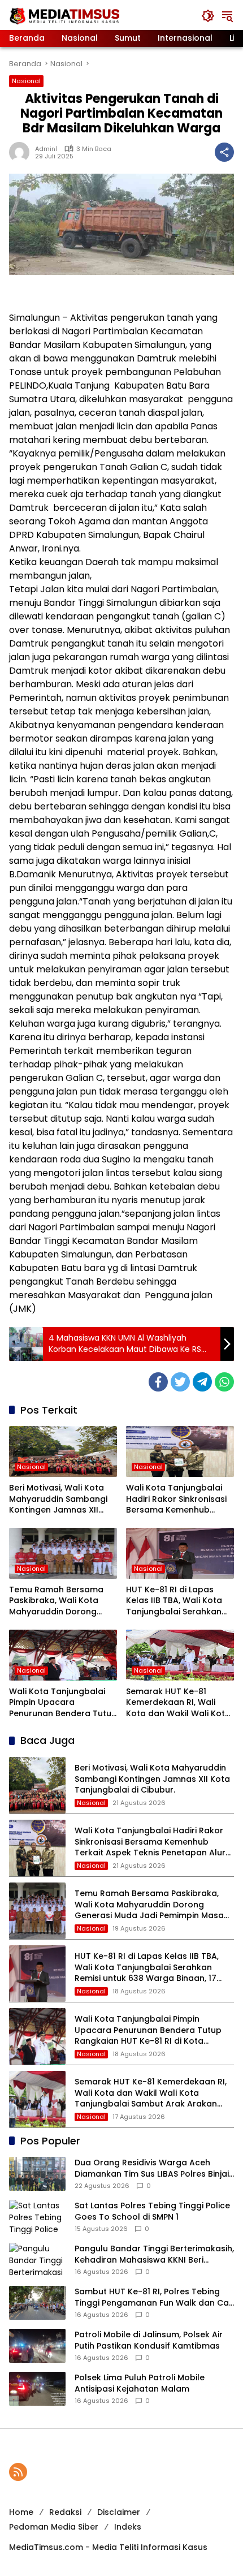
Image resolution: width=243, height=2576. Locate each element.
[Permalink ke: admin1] (22, 152)
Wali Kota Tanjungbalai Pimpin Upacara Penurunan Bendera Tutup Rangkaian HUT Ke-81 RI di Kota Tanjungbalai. (63, 1703)
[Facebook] (158, 1382)
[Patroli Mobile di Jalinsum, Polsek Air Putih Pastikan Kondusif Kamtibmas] (37, 2346)
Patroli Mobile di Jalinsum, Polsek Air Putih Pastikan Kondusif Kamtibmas (149, 2340)
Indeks (128, 2527)
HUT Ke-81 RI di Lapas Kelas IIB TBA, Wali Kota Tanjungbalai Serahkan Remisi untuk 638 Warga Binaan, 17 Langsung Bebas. (176, 1601)
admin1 (46, 149)
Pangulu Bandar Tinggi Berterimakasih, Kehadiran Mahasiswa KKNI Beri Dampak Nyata (154, 2254)
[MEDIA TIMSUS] (66, 15)
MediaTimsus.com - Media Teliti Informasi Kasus (108, 2547)
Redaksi (65, 2512)
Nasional (26, 81)
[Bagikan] (224, 152)
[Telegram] (202, 1382)
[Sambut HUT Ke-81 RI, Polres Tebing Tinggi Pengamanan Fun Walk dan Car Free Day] (37, 2303)
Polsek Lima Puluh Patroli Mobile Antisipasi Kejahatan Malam (140, 2383)
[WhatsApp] (224, 1382)
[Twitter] (180, 1382)
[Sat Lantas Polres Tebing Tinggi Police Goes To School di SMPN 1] (37, 2217)
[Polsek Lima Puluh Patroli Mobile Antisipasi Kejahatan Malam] (37, 2389)
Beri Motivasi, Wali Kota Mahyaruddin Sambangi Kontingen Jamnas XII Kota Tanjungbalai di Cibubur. (58, 1499)
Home (21, 2512)
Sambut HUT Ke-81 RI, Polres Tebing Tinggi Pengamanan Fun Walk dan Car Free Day (153, 2297)
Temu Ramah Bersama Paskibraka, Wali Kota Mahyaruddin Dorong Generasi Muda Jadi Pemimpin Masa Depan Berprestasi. (56, 1601)
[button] (208, 16)
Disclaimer (119, 2512)
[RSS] (18, 2472)
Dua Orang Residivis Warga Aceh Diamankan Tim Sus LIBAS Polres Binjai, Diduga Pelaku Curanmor (153, 2168)
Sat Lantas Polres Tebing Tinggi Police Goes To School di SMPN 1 (152, 2211)
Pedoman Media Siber (54, 2527)
